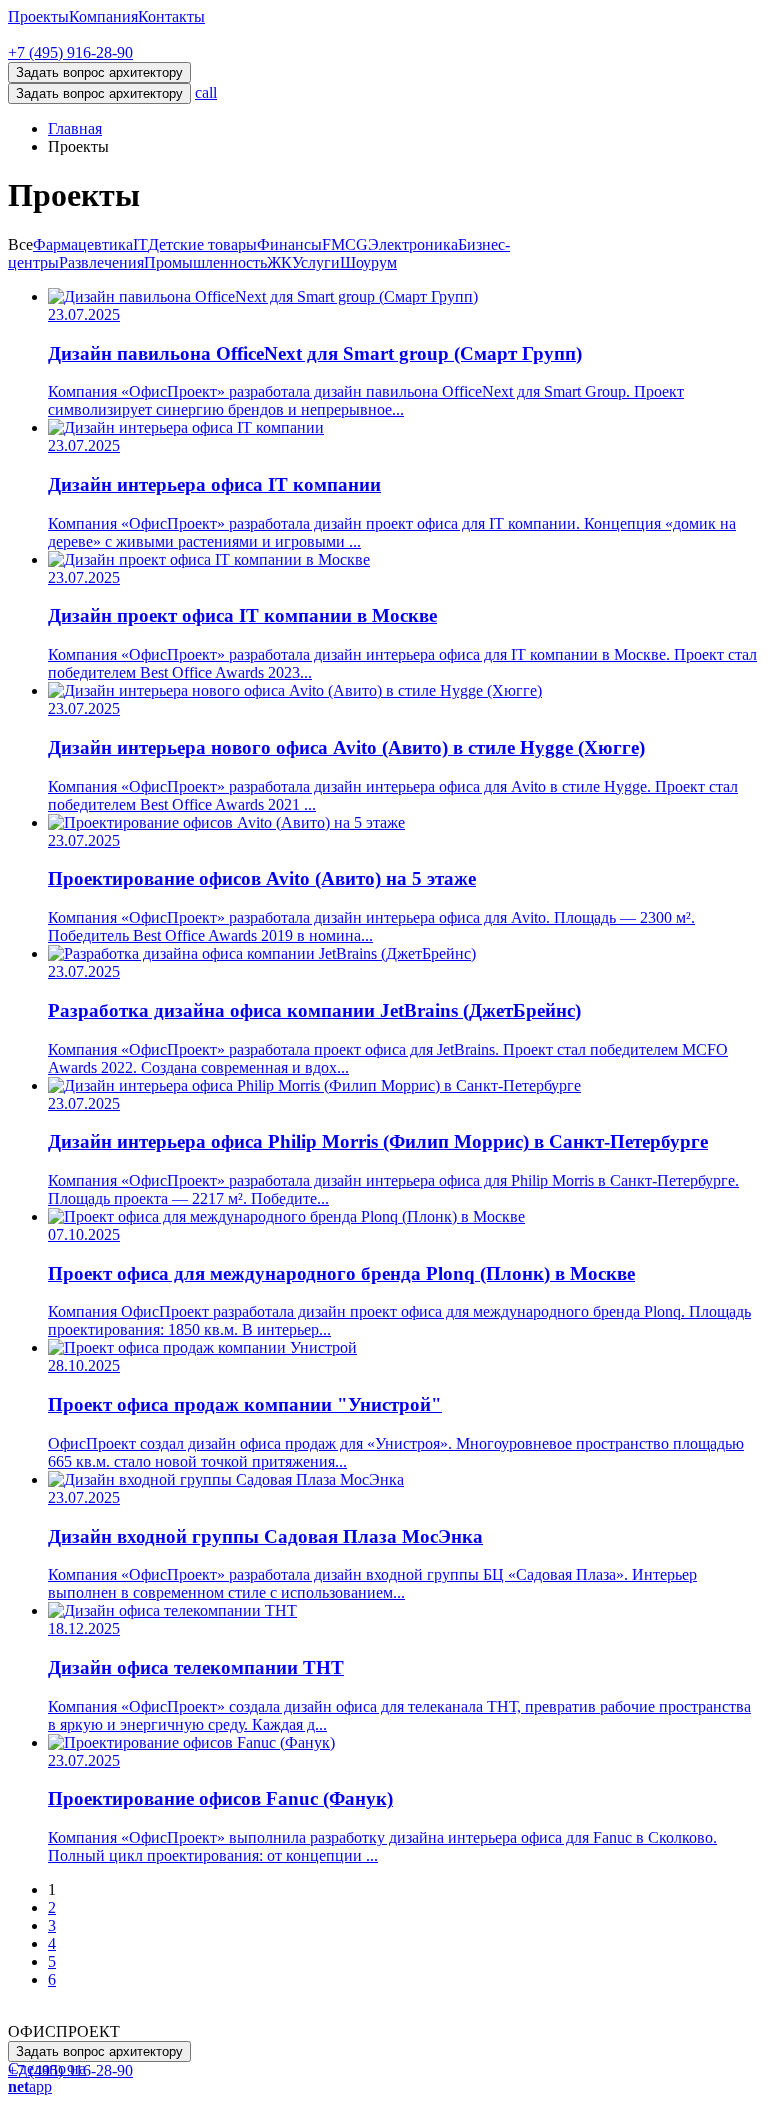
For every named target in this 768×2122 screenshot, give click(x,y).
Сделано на (47, 2077)
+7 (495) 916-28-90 (70, 52)
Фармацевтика (83, 244)
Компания (103, 16)
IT (140, 244)
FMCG (345, 244)
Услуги (316, 262)
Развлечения (101, 262)
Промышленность (205, 262)
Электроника (413, 244)
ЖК (279, 262)
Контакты (171, 16)
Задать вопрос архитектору (99, 93)
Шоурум (368, 262)
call (206, 92)
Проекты (38, 16)
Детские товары (202, 244)
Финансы (289, 244)
